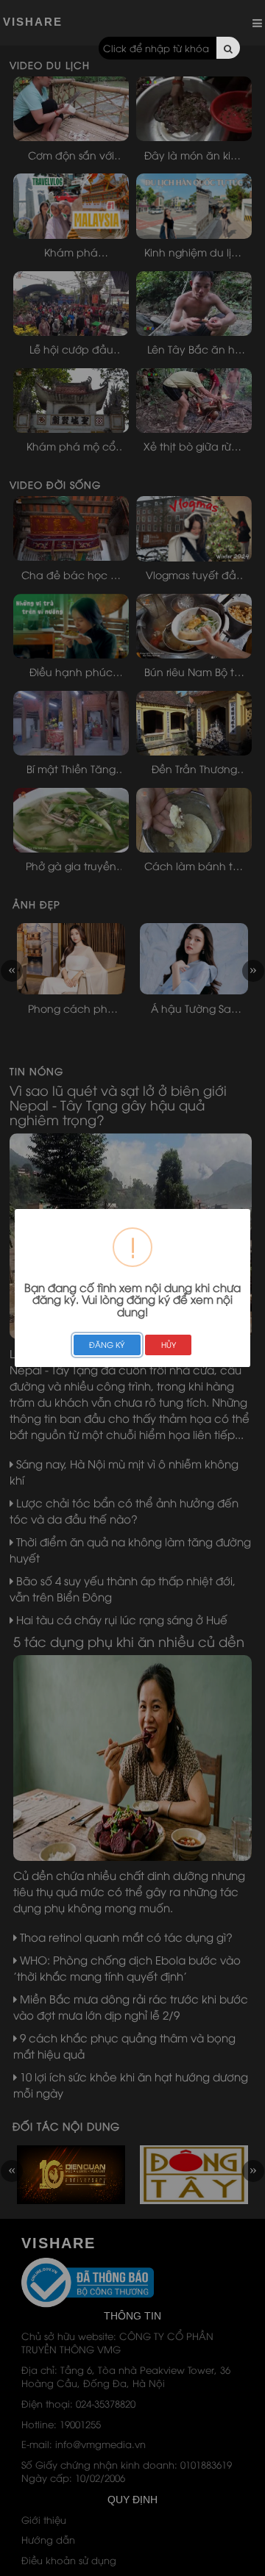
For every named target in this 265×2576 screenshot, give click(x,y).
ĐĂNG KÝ (107, 1344)
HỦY (169, 1344)
